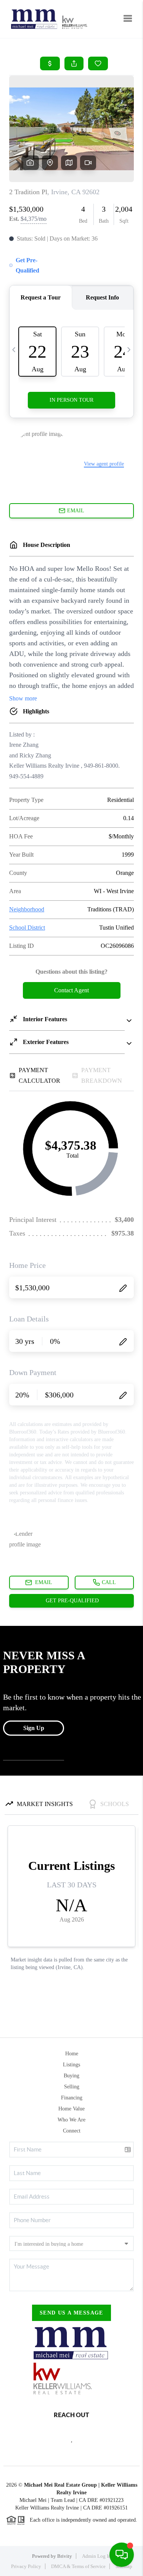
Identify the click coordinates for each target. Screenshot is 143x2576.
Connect (72, 2131)
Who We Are (71, 2120)
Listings (71, 2065)
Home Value (71, 2109)
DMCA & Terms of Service (78, 2566)
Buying (71, 2076)
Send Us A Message (71, 2313)
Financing (72, 2098)
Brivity (65, 2556)
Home (72, 2054)
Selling (72, 2087)
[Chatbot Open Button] (122, 2555)
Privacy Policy (26, 2566)
